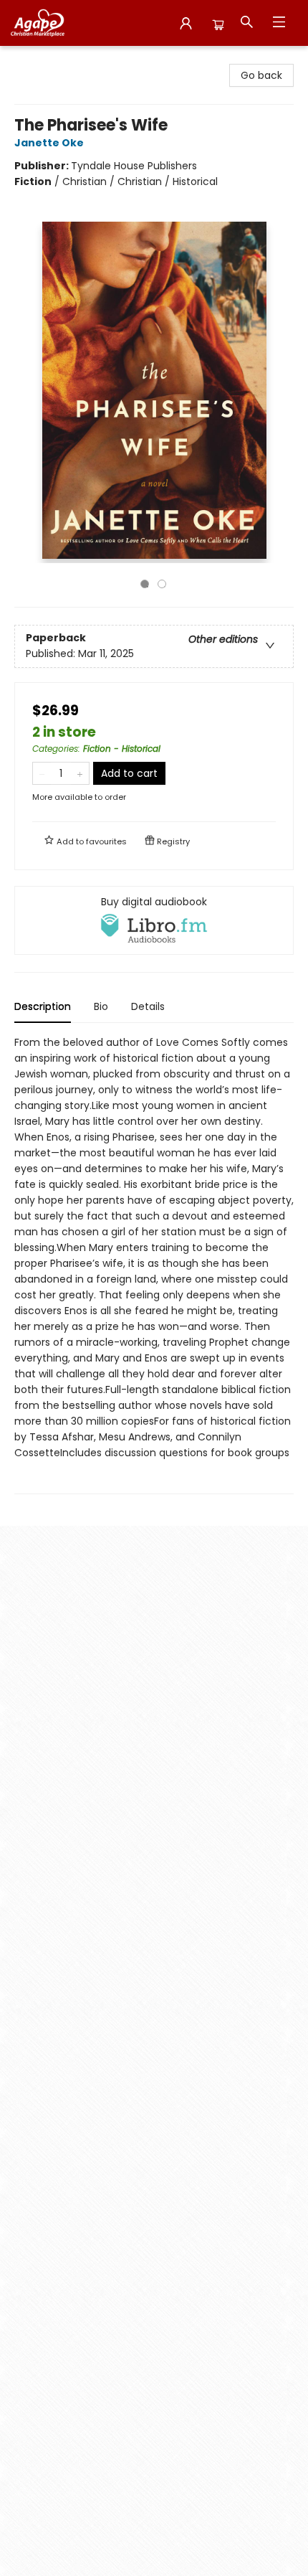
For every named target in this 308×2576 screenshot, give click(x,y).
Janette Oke (49, 143)
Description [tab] (43, 1006)
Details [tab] (148, 1006)
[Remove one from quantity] (42, 773)
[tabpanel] (154, 1264)
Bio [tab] (101, 1006)
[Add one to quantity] (80, 773)
